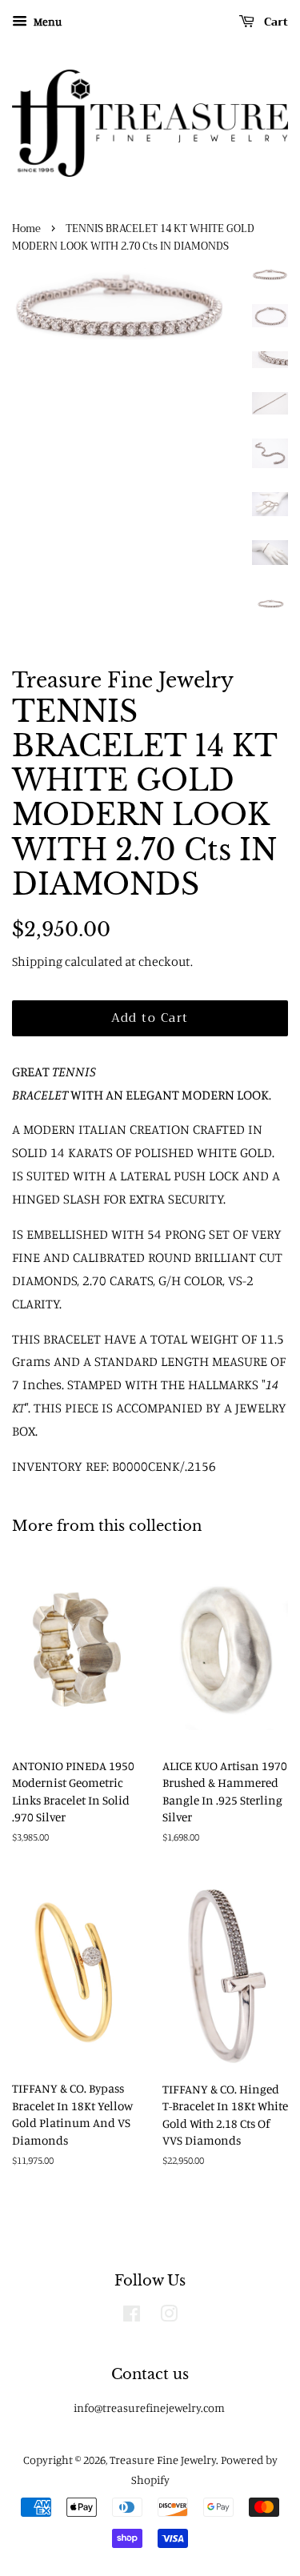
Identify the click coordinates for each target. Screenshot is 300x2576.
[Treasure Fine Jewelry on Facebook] (132, 2316)
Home (26, 229)
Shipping (37, 961)
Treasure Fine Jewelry (163, 2460)
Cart (274, 22)
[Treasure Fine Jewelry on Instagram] (169, 2316)
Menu (46, 21)
